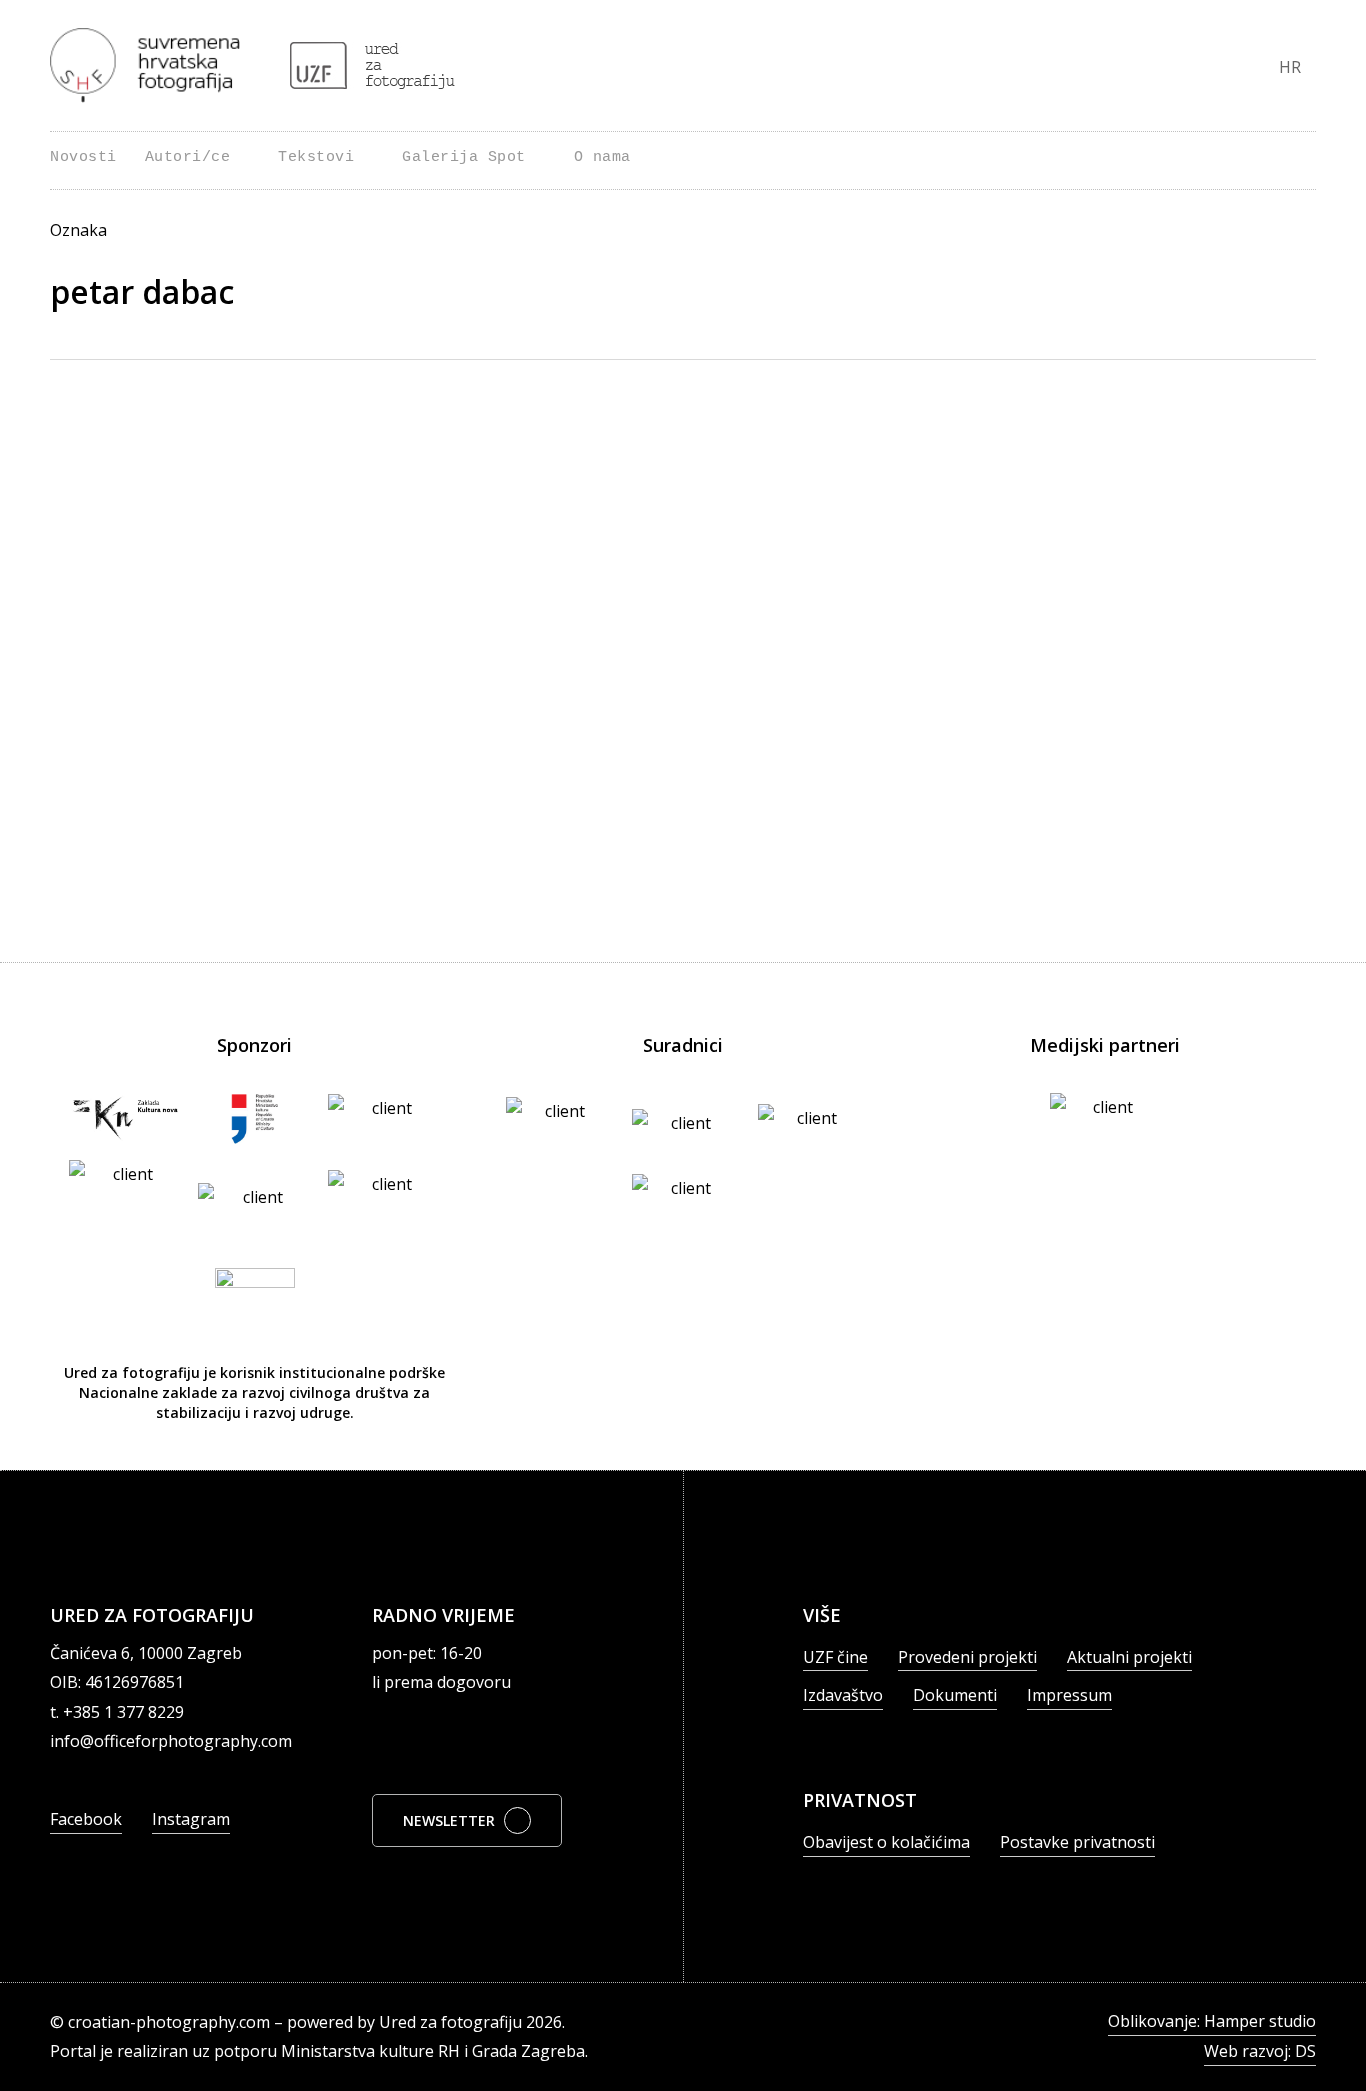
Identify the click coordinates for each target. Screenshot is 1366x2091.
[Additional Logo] (372, 65)
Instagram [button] (191, 1819)
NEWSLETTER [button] (449, 1820)
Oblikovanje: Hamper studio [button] (1212, 2021)
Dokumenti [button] (955, 1695)
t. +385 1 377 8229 (117, 1712)
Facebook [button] (86, 1819)
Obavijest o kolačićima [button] (886, 1842)
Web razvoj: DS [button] (1260, 2051)
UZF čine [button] (835, 1657)
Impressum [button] (1069, 1695)
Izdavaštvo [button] (843, 1695)
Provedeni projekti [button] (967, 1657)
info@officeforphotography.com (171, 1741)
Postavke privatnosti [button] (1077, 1842)
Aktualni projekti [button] (1129, 1657)
